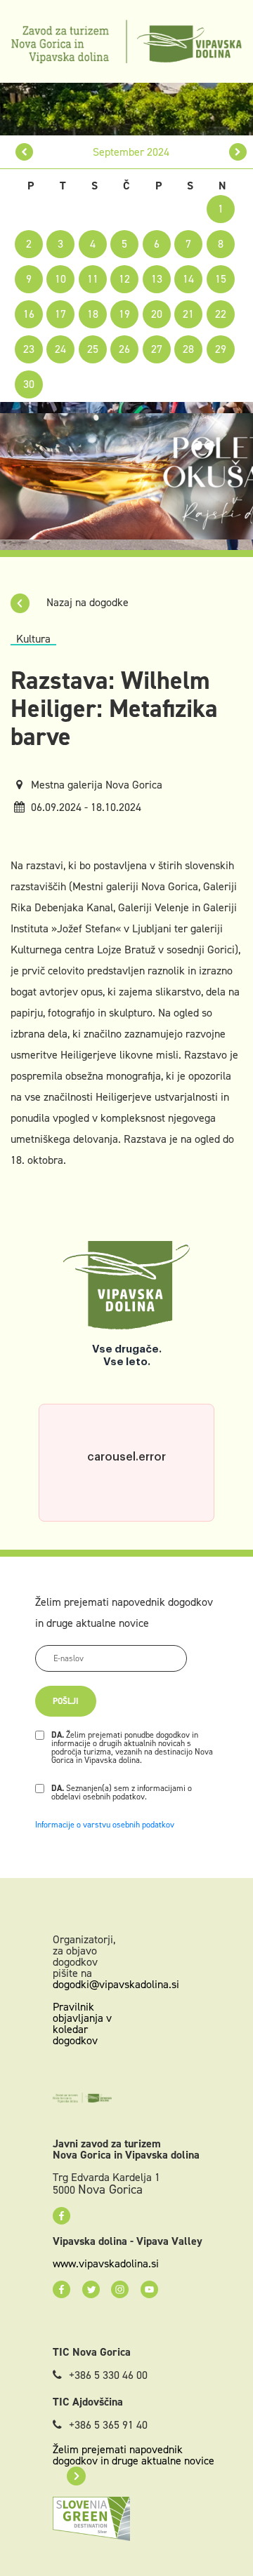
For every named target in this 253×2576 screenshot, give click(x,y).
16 (29, 314)
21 (188, 314)
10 (60, 279)
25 (93, 349)
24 (60, 349)
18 (93, 314)
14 (188, 279)
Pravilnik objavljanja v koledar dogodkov (82, 2024)
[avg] (24, 152)
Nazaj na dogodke (86, 602)
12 (124, 279)
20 (157, 314)
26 (124, 349)
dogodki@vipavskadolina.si (116, 1984)
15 (221, 279)
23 (29, 349)
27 (157, 349)
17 (60, 314)
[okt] (238, 152)
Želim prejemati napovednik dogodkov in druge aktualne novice (134, 2455)
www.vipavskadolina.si (106, 2264)
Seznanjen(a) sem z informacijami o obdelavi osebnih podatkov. (122, 1792)
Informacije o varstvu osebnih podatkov (105, 1825)
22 (221, 314)
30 (29, 384)
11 (93, 279)
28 (188, 349)
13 (157, 279)
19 (124, 314)
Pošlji (66, 1701)
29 (221, 349)
